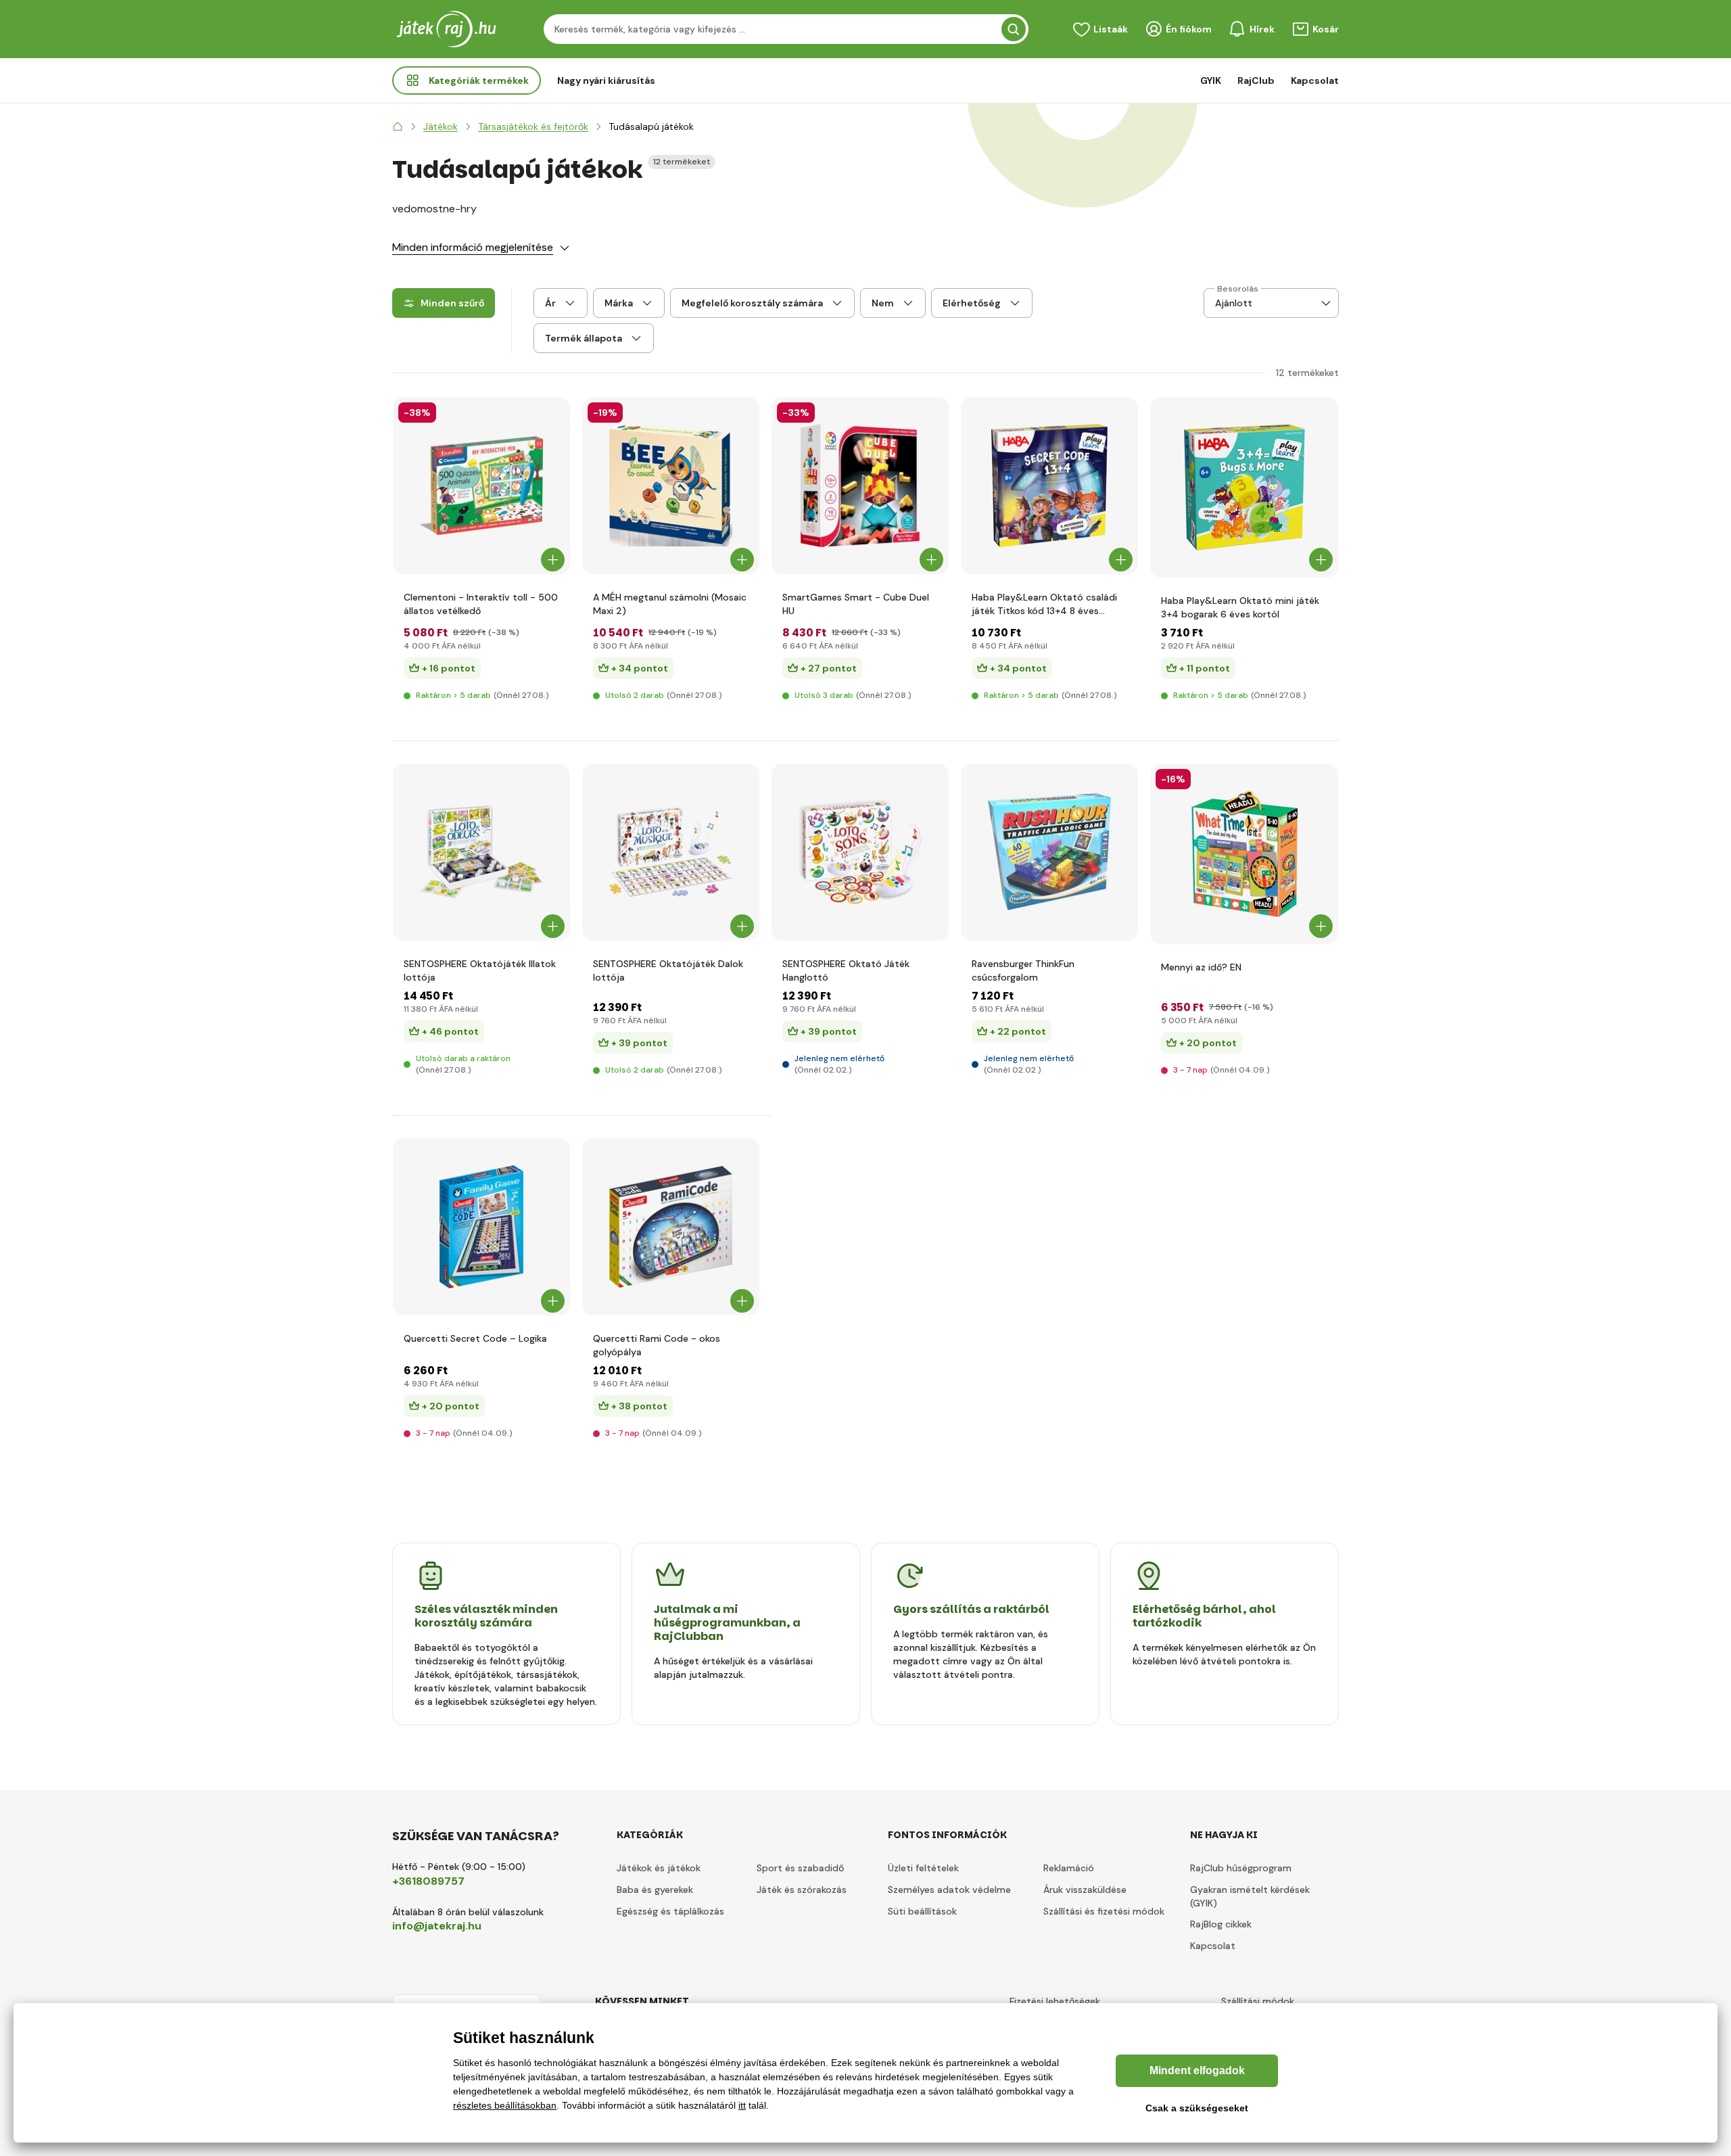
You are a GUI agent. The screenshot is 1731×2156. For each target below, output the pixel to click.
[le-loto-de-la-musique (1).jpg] (671, 852)
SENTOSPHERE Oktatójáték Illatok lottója (480, 970)
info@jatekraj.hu (437, 1926)
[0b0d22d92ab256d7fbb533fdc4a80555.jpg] (671, 1227)
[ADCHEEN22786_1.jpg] (1244, 854)
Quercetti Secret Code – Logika (475, 1338)
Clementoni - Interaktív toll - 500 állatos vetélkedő (481, 604)
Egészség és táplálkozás (670, 1911)
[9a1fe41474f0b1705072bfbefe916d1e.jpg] (860, 486)
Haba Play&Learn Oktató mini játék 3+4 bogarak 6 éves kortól (1240, 607)
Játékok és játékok (659, 1868)
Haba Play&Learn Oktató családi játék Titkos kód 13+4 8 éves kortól (1044, 604)
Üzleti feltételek (923, 1868)
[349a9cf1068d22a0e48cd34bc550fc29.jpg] (481, 1227)
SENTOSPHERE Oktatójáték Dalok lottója (668, 970)
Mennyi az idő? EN (1201, 967)
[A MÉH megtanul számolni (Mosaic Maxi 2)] (671, 486)
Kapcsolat (1315, 80)
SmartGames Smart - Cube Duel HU (856, 604)
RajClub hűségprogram (1241, 1868)
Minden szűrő (452, 303)
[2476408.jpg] (1049, 852)
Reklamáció (1069, 1868)
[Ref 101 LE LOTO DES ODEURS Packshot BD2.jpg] (481, 852)
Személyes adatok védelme (949, 1890)
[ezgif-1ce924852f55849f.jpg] (1244, 487)
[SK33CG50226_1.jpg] (481, 486)
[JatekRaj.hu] (398, 126)
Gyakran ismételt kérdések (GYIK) (1250, 1896)
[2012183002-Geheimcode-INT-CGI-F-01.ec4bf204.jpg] (1049, 486)
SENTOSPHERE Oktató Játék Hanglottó (846, 970)
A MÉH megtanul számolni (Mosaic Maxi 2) (670, 604)
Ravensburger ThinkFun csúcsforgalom (1023, 970)
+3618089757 (428, 1881)
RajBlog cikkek (1221, 1924)
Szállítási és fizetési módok (1104, 1911)
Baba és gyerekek (655, 1890)
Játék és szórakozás (802, 1890)
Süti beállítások (922, 1911)
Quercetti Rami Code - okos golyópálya (657, 1345)
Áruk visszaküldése (1085, 1890)
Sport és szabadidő (800, 1868)
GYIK (1211, 80)
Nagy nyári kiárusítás (606, 80)
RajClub (1256, 80)
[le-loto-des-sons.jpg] (860, 852)
